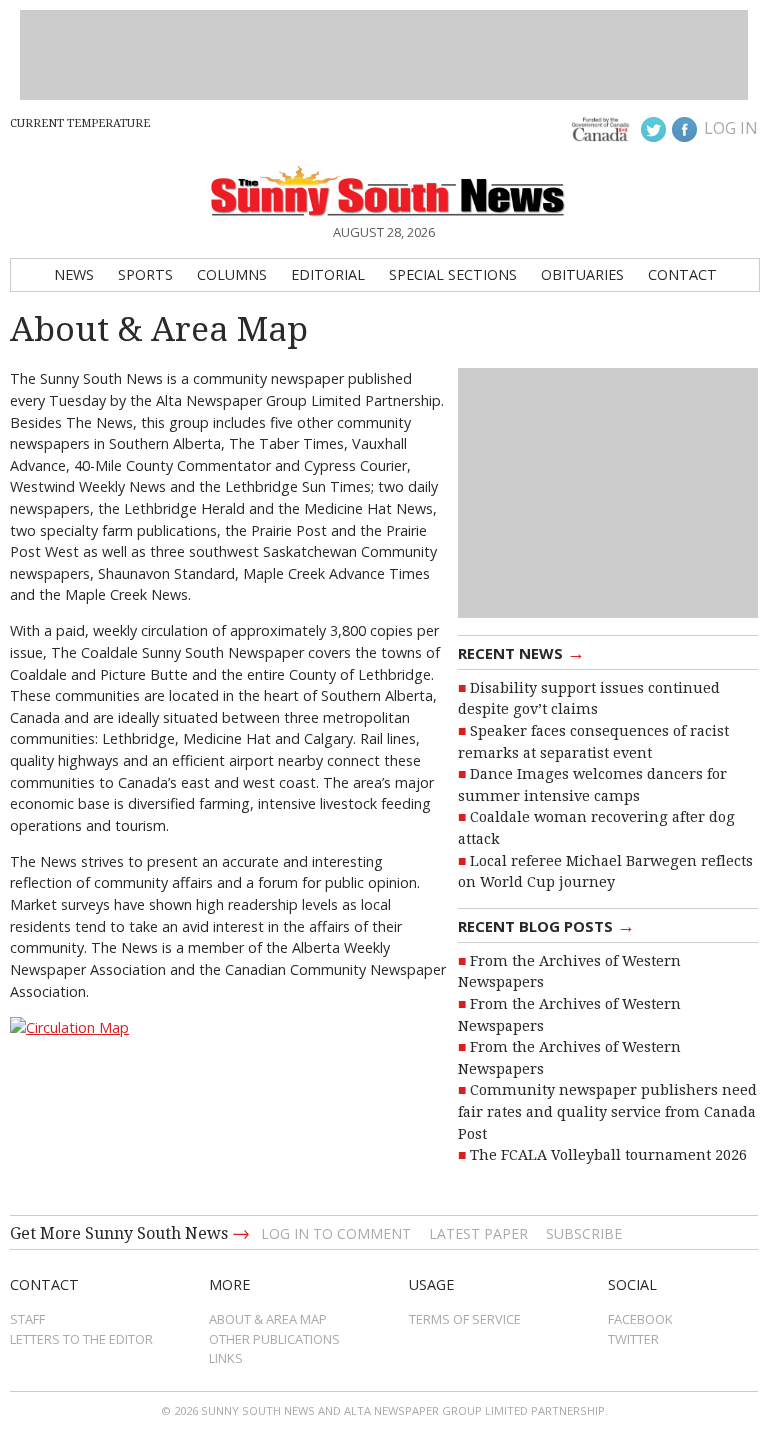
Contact (682, 274)
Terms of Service (465, 1319)
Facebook (640, 1319)
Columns (232, 274)
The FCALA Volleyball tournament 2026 (608, 1155)
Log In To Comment (336, 1233)
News (74, 274)
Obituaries (582, 274)
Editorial (328, 274)
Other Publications (274, 1339)
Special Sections (453, 274)
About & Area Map (268, 1319)
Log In (731, 128)
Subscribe (584, 1233)
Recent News (521, 652)
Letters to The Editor (81, 1339)
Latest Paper (478, 1233)
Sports (145, 274)
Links (226, 1358)
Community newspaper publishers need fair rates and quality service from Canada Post (607, 1111)
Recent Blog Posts (546, 925)
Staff (27, 1319)
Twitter (633, 1339)
